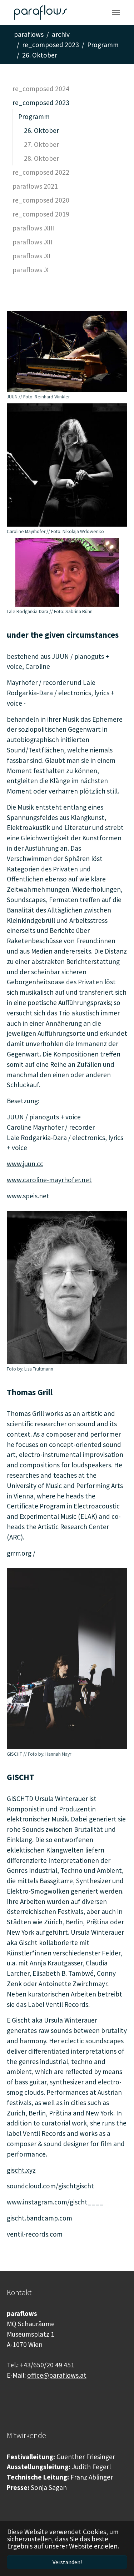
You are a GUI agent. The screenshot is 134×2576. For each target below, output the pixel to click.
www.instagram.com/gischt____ (55, 2202)
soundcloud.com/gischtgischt (50, 2186)
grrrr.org (19, 1553)
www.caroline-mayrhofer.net (49, 1180)
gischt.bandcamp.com (39, 2218)
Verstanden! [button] (67, 2562)
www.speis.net (28, 1196)
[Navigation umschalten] (116, 13)
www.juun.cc (25, 1164)
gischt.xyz (21, 2170)
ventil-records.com (35, 2234)
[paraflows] (41, 13)
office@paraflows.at (57, 2375)
